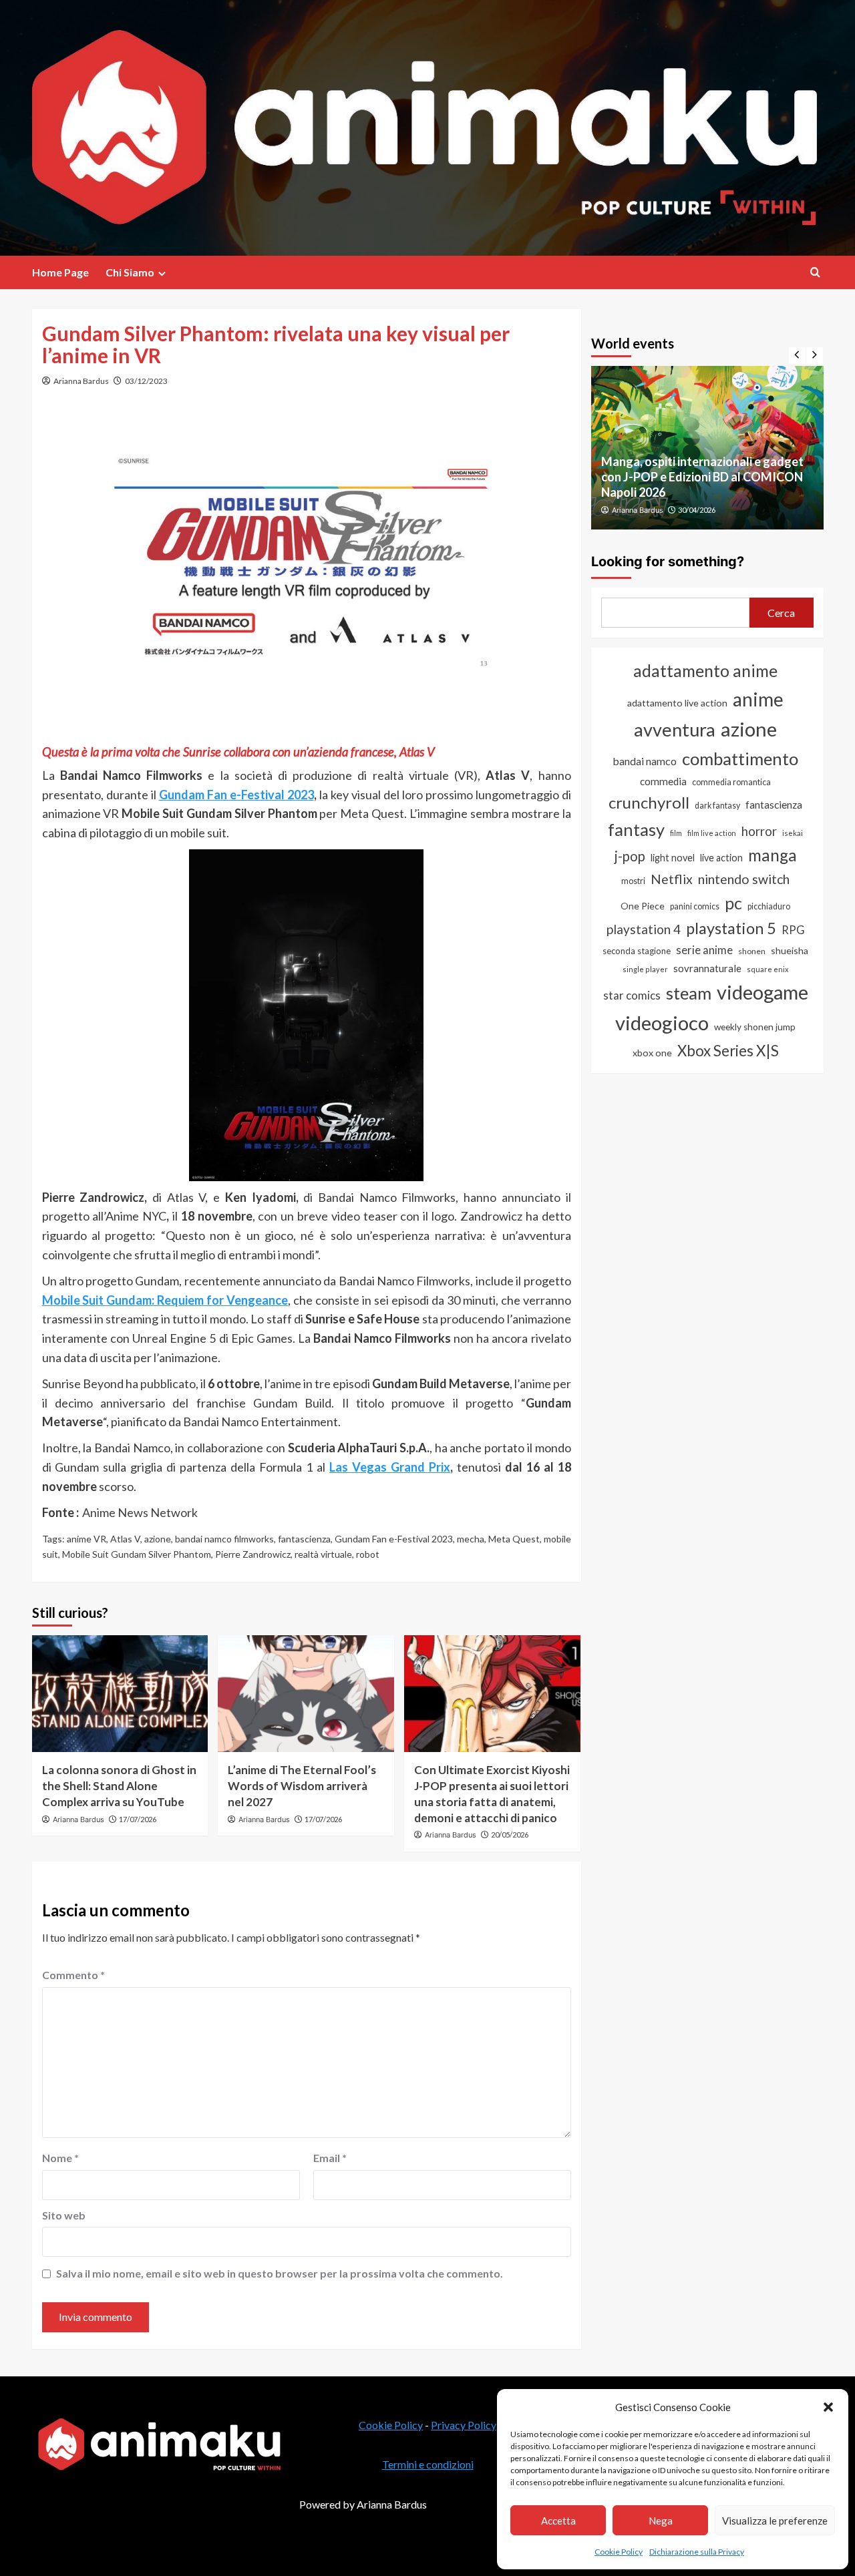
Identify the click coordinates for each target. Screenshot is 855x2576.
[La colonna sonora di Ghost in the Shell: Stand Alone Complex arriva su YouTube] (120, 1694)
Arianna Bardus (81, 381)
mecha (471, 1539)
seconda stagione (637, 951)
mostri (633, 881)
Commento (73, 1975)
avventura (675, 729)
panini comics (695, 906)
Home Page (60, 272)
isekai (793, 833)
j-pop (630, 856)
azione (158, 1539)
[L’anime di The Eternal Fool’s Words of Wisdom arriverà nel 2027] (306, 1694)
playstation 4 (644, 929)
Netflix (672, 879)
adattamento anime (705, 671)
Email (330, 2158)
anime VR (87, 1539)
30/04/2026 (697, 510)
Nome (60, 2158)
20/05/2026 (510, 1835)
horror (759, 831)
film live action (712, 833)
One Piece (643, 906)
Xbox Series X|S (728, 1051)
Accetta (558, 2521)
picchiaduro (769, 906)
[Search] (815, 272)
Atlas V (125, 1539)
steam (689, 993)
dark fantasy (717, 806)
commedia (663, 781)
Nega (661, 2521)
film (676, 833)
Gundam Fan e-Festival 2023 (236, 795)
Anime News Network (140, 1512)
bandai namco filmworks (224, 1539)
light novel (673, 858)
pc (733, 903)
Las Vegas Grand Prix (390, 1467)
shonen (752, 951)
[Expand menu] (162, 273)
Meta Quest (514, 1539)
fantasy (636, 829)
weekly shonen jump (755, 1027)
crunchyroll (649, 802)
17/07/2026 (138, 1819)
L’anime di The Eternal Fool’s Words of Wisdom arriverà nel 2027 (302, 1786)
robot (368, 1554)
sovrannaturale (707, 968)
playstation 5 (731, 928)
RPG (793, 930)
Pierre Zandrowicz (253, 1554)
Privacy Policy (464, 2425)
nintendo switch (744, 879)
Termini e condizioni (428, 2464)
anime (758, 699)
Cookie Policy (619, 2552)
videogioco (662, 1023)
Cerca (781, 613)
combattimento (740, 759)
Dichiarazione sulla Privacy (697, 2552)
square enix (768, 969)
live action (721, 858)
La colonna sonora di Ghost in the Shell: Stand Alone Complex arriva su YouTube (119, 1786)
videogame (762, 992)
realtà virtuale (323, 1554)
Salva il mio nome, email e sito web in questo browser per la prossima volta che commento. (280, 2273)
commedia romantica (731, 782)
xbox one (652, 1053)
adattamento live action (677, 703)
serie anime (704, 950)
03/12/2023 (146, 381)
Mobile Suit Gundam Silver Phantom (137, 1554)
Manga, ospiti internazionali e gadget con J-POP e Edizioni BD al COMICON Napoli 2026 (702, 477)
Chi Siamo (130, 272)
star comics (632, 995)
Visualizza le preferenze (775, 2521)
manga (773, 855)
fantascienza (304, 1539)
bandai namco (645, 761)
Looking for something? (668, 562)
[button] (828, 2407)
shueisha (790, 950)
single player (645, 969)
